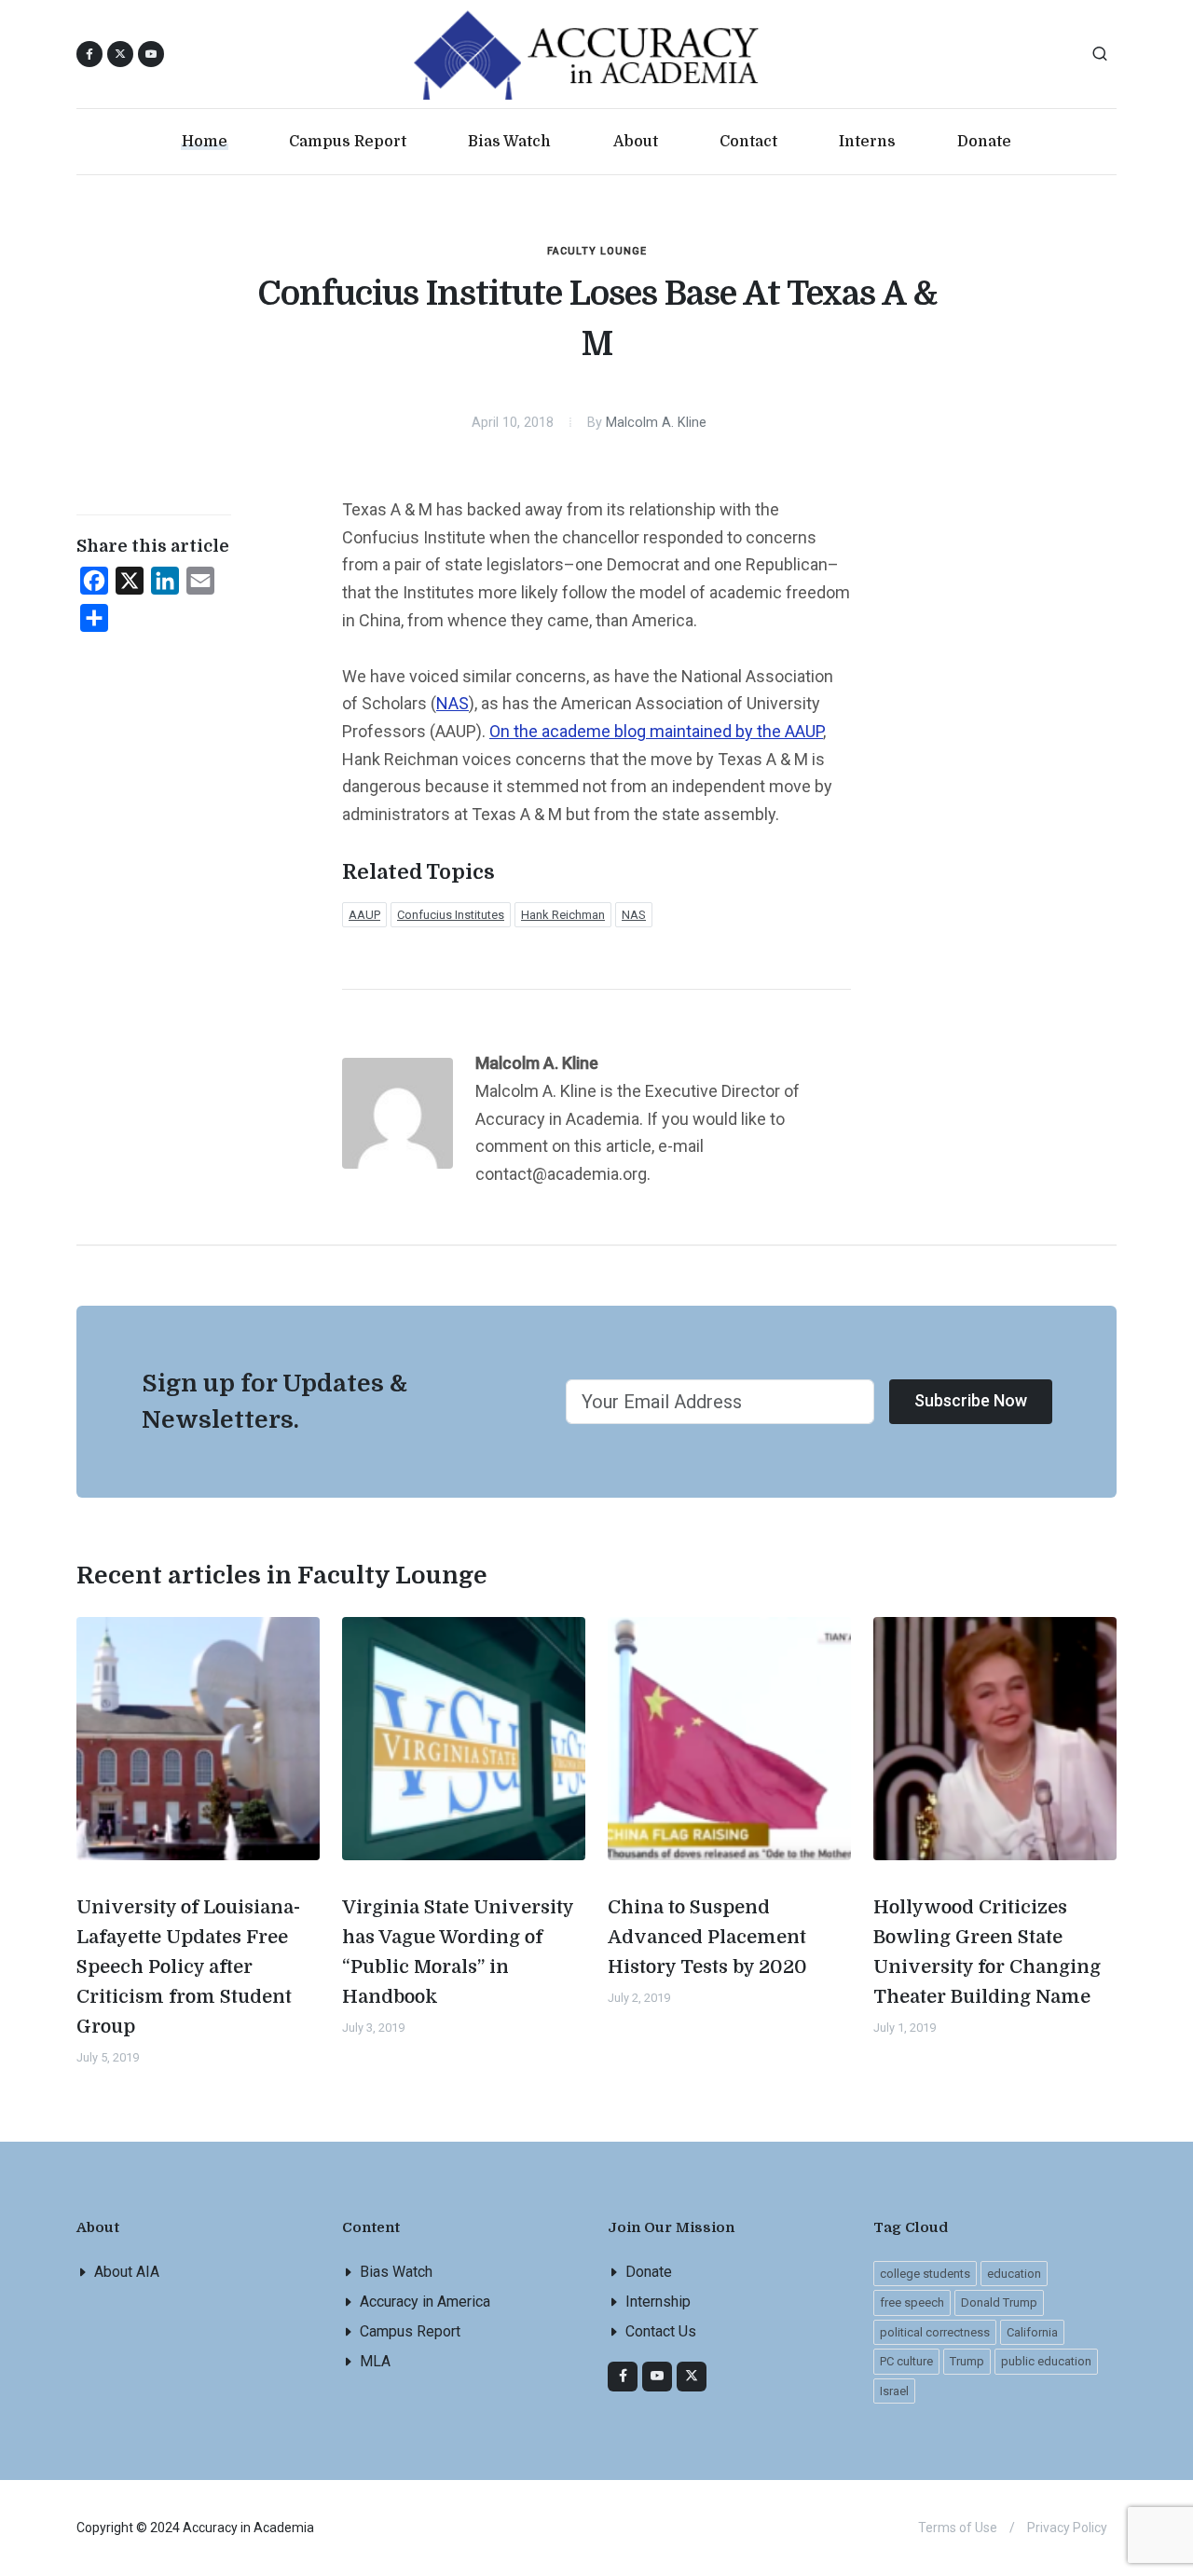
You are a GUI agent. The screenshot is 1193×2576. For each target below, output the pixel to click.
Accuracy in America (425, 2302)
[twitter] (692, 2377)
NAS (453, 703)
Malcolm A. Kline (656, 423)
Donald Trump (999, 2302)
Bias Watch (396, 2272)
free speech (912, 2302)
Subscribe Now (971, 1400)
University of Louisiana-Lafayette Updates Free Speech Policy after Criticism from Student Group (188, 1967)
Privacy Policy (1067, 2528)
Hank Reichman (563, 915)
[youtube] (151, 54)
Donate (649, 2272)
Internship (658, 2302)
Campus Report (410, 2331)
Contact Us (661, 2331)
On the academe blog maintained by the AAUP (656, 731)
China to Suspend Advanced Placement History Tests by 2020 (707, 1937)
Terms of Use (958, 2528)
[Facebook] (623, 2377)
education (1014, 2274)
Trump (967, 2361)
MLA (375, 2361)
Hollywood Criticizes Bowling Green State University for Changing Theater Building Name (987, 1952)
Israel (894, 2391)
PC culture (906, 2361)
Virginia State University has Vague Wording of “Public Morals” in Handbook (458, 1952)
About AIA (127, 2272)
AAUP (364, 915)
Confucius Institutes (451, 915)
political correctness (935, 2332)
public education (1046, 2361)
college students (925, 2274)
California (1032, 2332)
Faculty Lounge (597, 251)
